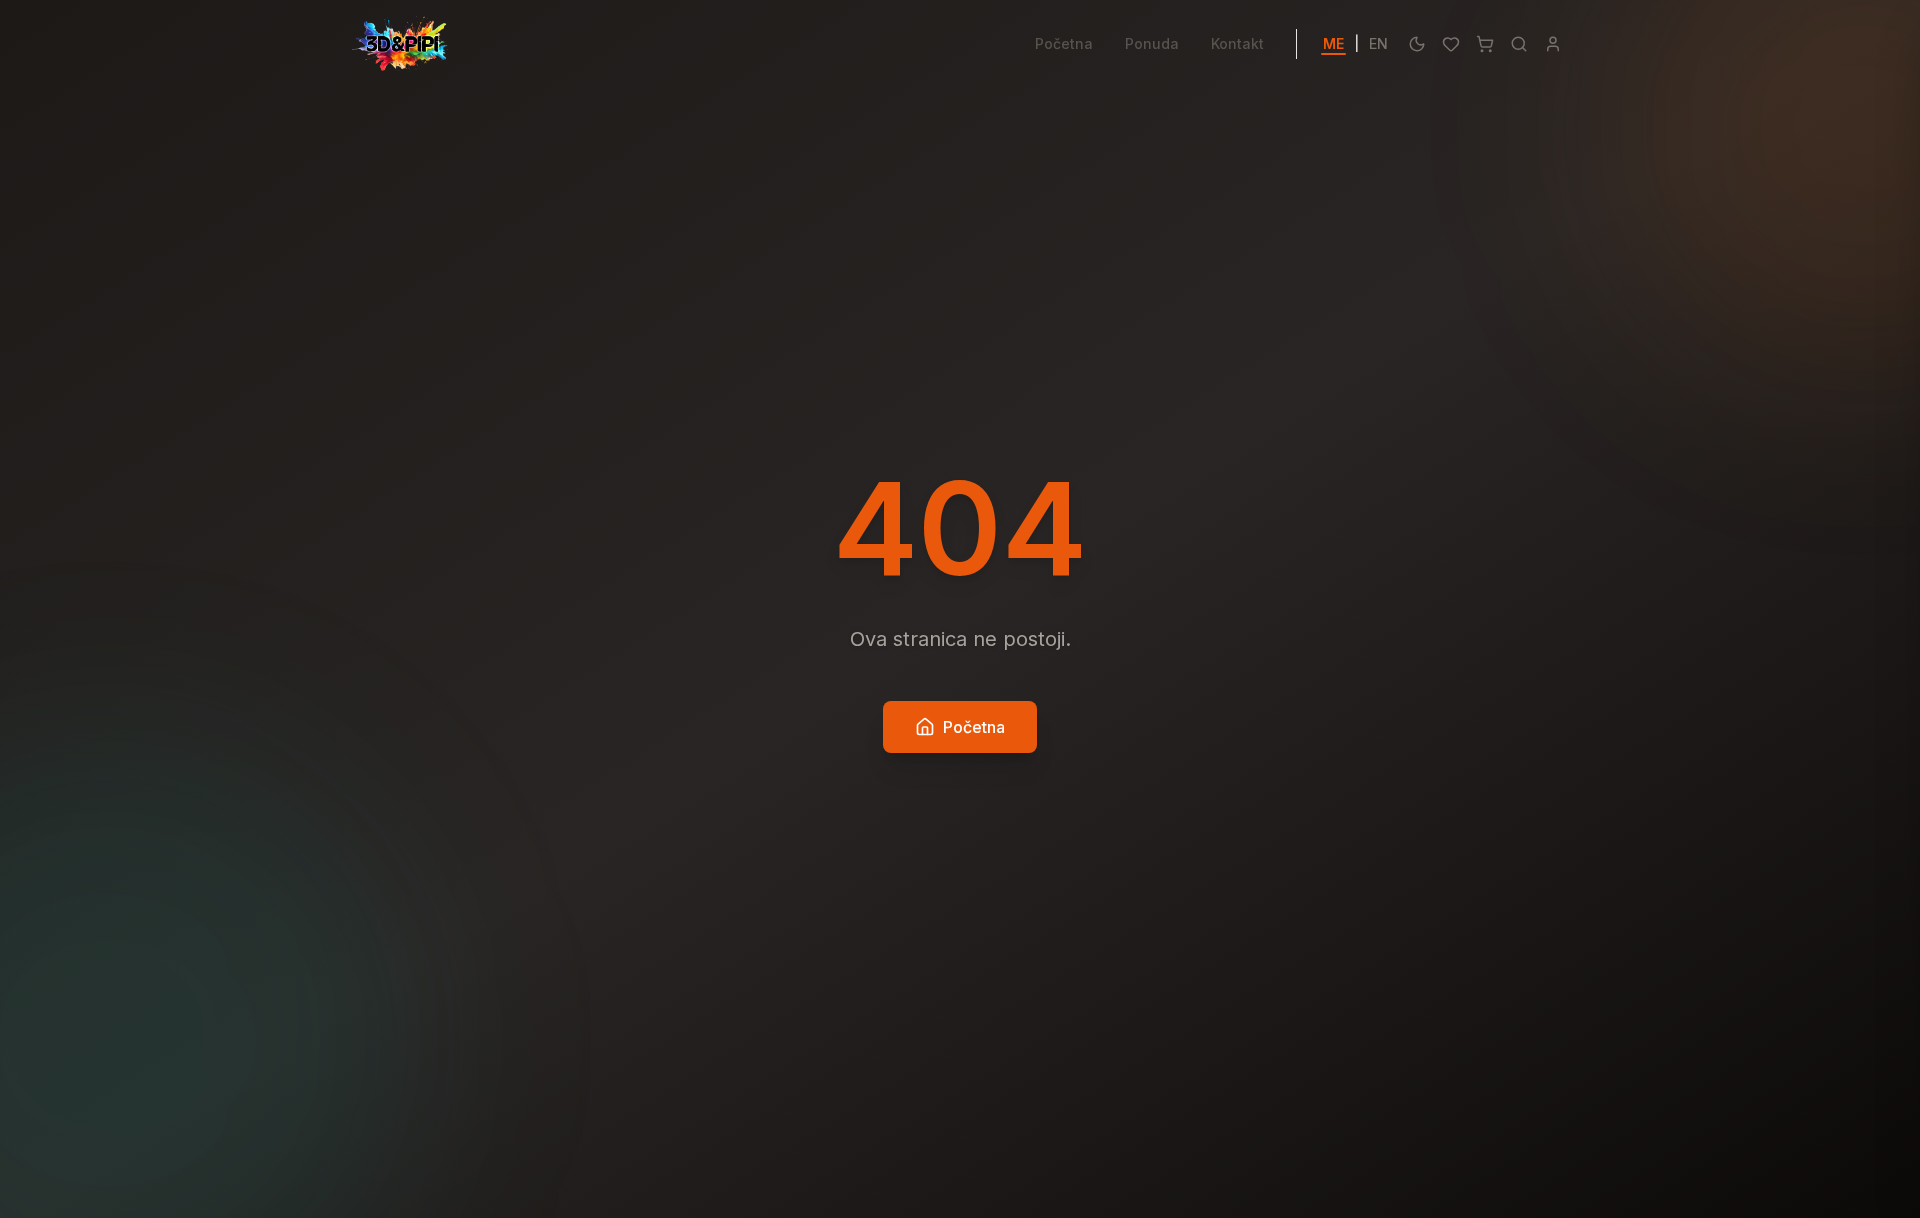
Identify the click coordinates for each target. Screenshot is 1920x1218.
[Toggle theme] (1417, 44)
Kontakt (1237, 43)
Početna (1064, 43)
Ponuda (1152, 43)
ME (1333, 43)
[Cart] (1485, 44)
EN (1378, 43)
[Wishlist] (1451, 44)
